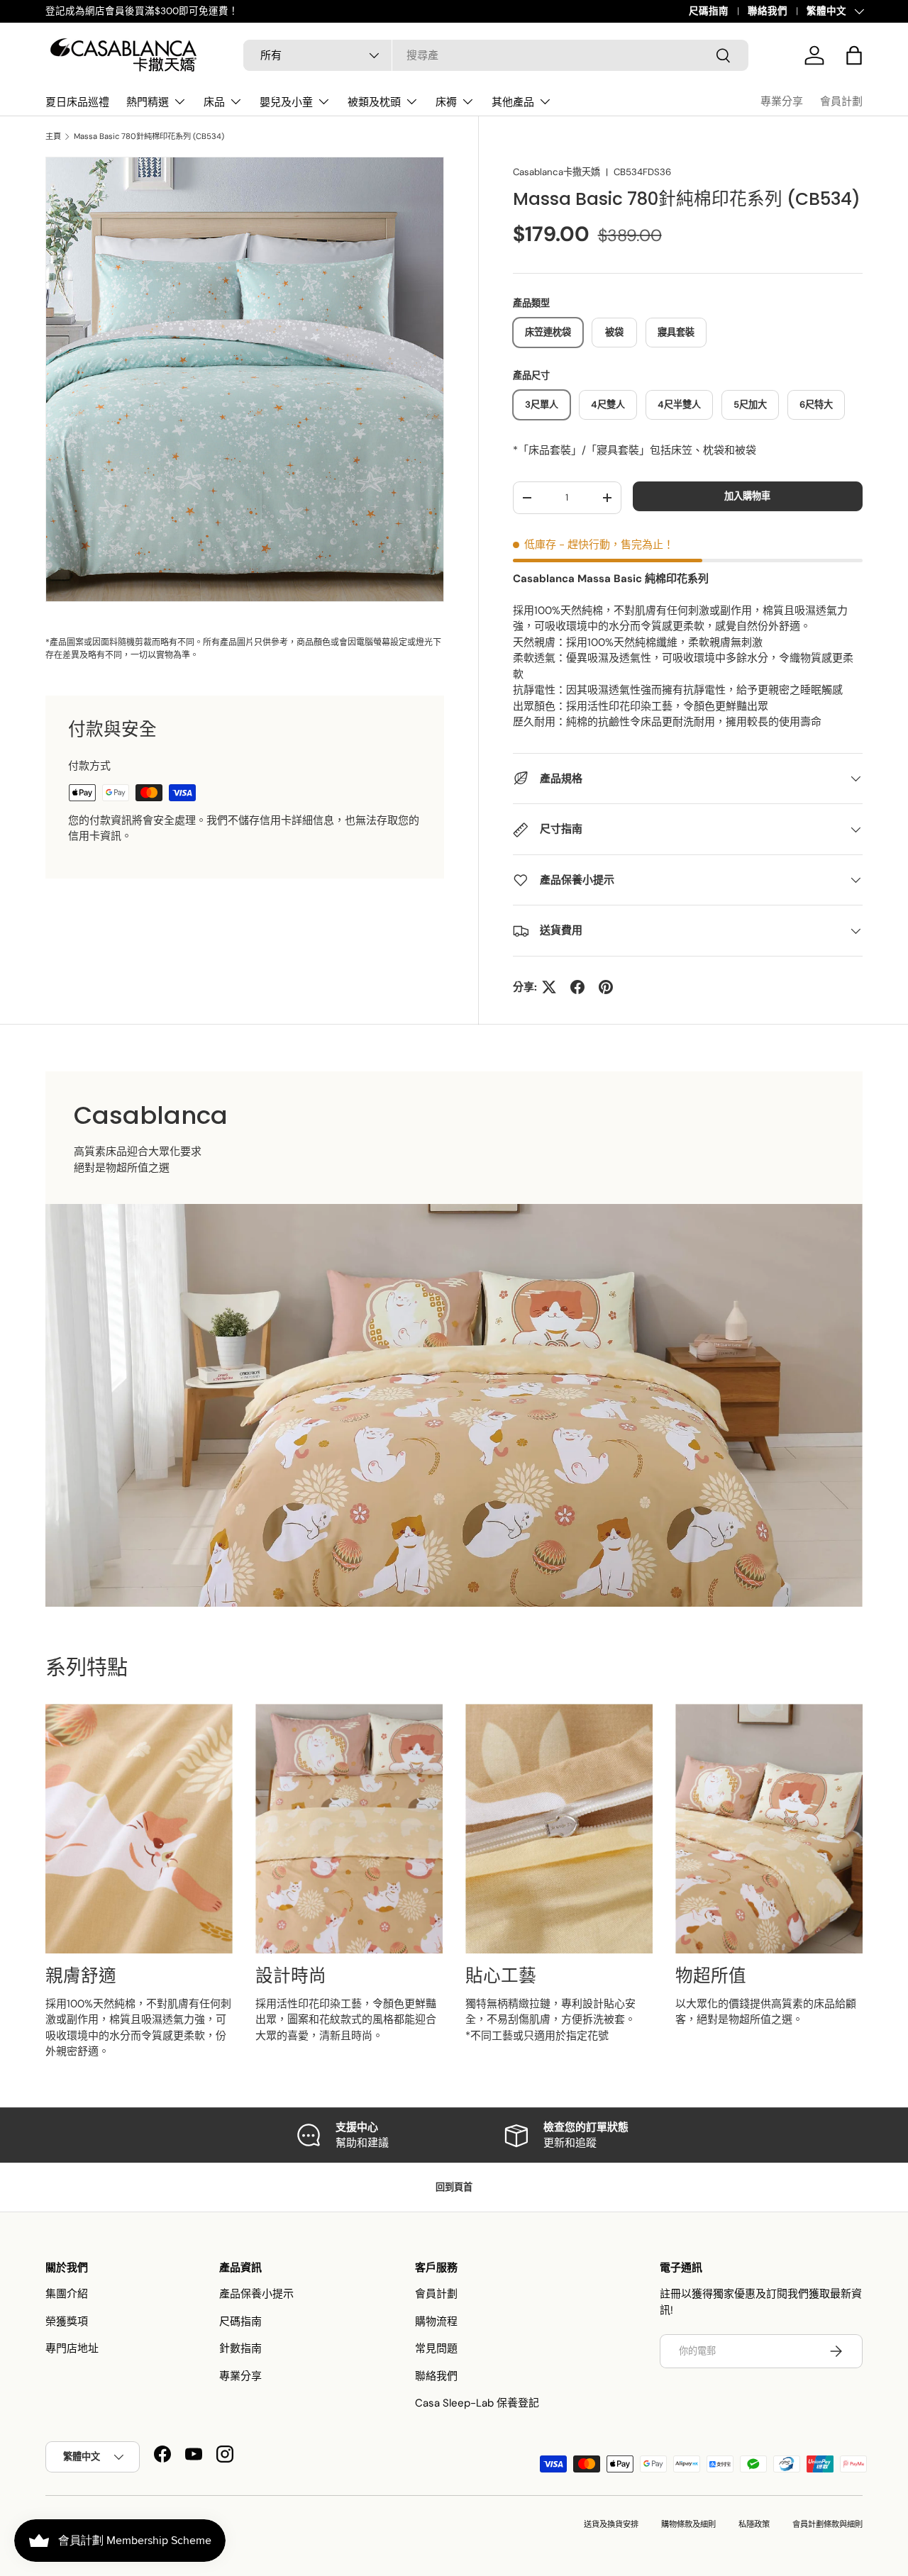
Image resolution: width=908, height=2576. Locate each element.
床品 (214, 102)
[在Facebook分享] (577, 987)
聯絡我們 (768, 11)
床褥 (446, 102)
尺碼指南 (709, 11)
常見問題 (436, 2348)
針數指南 (240, 2348)
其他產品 (513, 102)
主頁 (53, 136)
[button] (854, 55)
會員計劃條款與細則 (827, 2524)
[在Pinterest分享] (606, 987)
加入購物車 (747, 496)
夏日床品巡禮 (77, 102)
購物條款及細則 (688, 2524)
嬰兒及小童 (286, 102)
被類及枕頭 (374, 102)
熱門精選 (148, 102)
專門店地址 (72, 2348)
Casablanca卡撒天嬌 (557, 172)
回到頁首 (454, 2187)
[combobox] (496, 55)
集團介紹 (67, 2294)
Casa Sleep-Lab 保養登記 (477, 2403)
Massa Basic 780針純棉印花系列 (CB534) (149, 136)
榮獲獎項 (67, 2321)
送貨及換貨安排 (611, 2524)
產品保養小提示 (256, 2294)
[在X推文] (549, 987)
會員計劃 (841, 101)
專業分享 (782, 101)
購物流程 (436, 2321)
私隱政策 (754, 2524)
